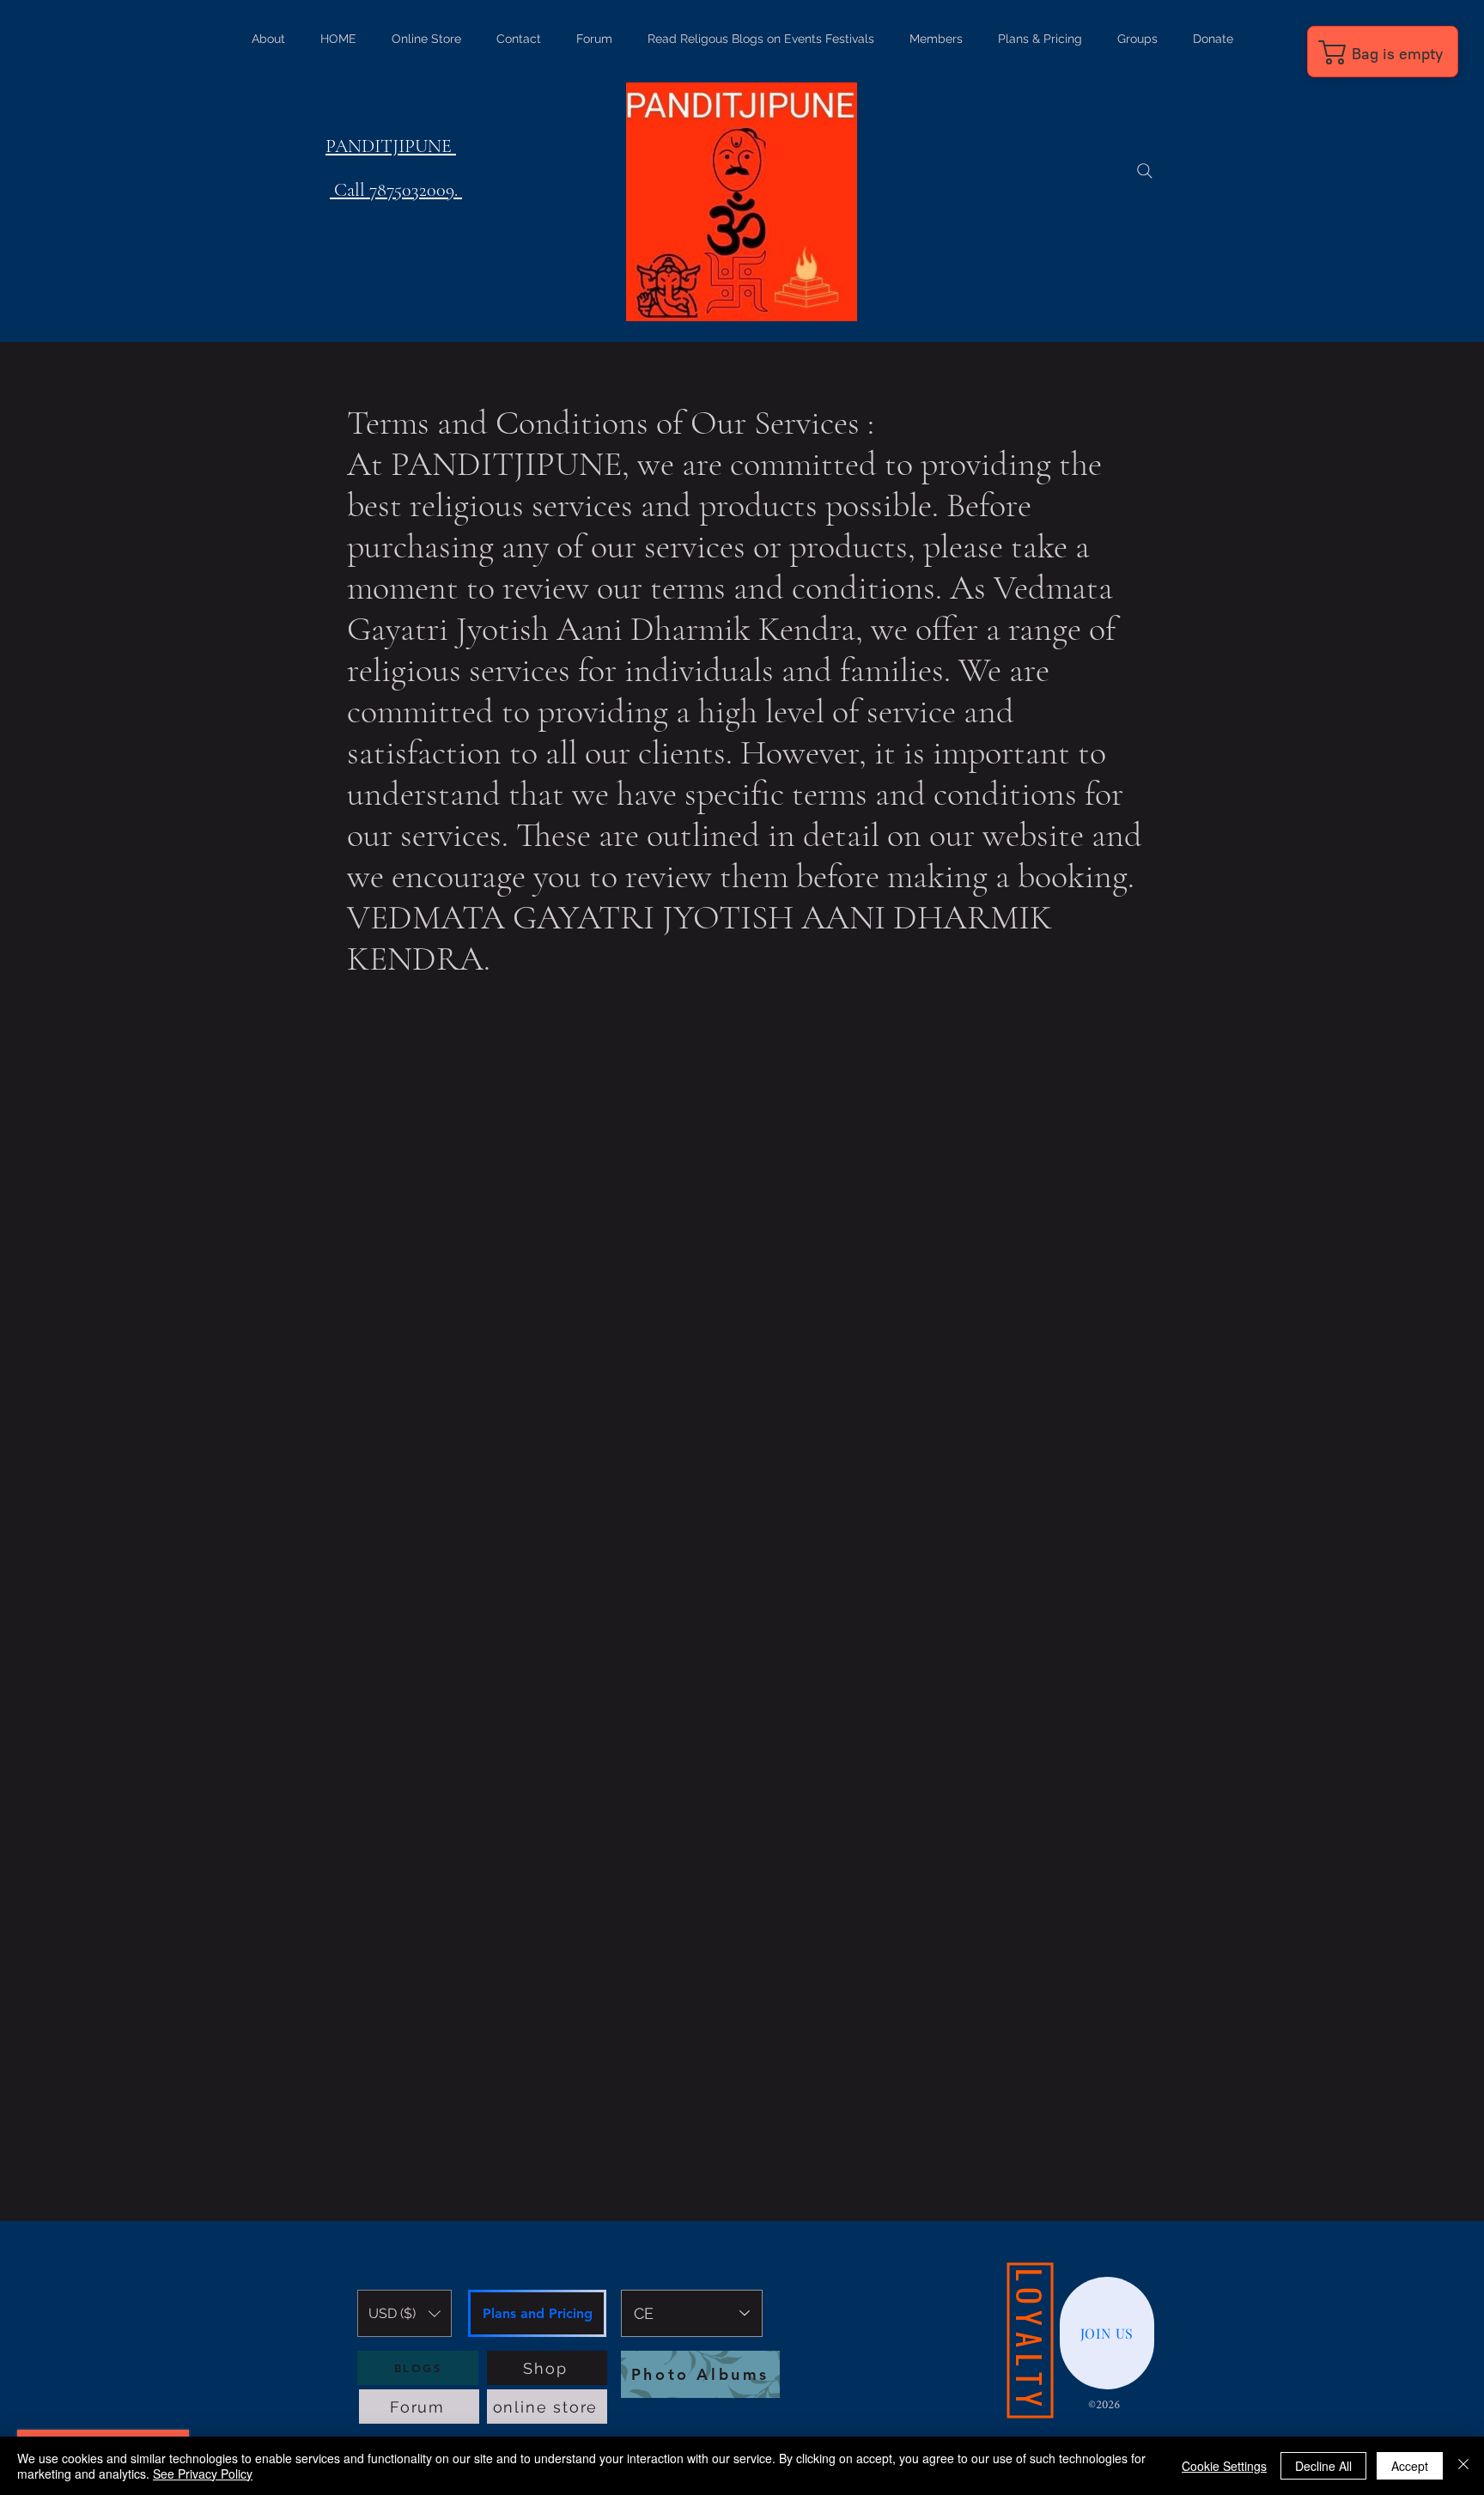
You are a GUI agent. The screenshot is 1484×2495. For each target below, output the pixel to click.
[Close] (1463, 2466)
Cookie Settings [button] (1224, 2466)
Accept (1410, 2466)
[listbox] (404, 2313)
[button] (404, 2313)
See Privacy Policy (203, 2474)
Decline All (1323, 2466)
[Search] (1145, 171)
